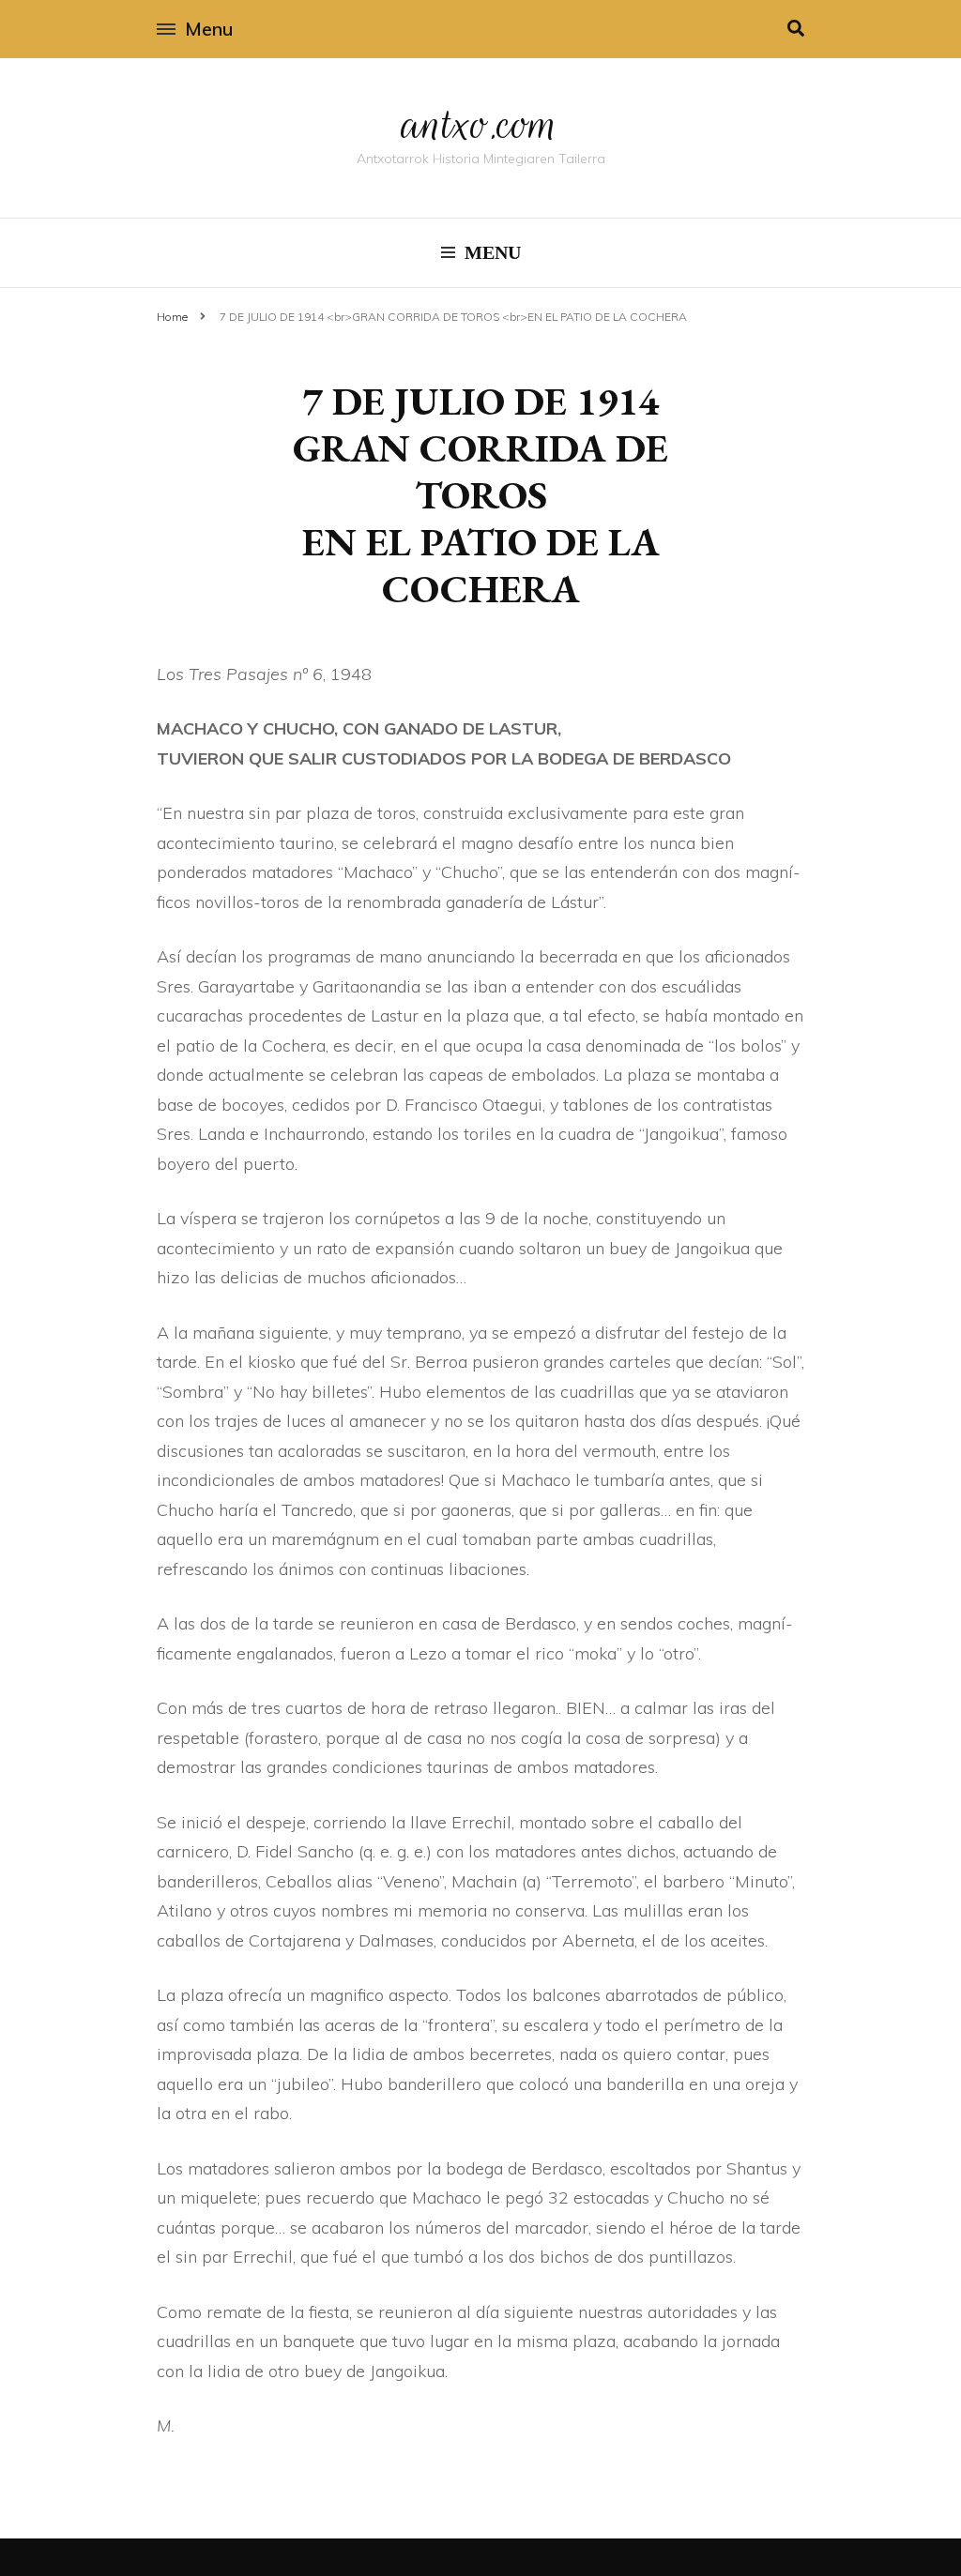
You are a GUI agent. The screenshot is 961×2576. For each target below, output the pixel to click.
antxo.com (480, 124)
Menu (209, 29)
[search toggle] (796, 29)
